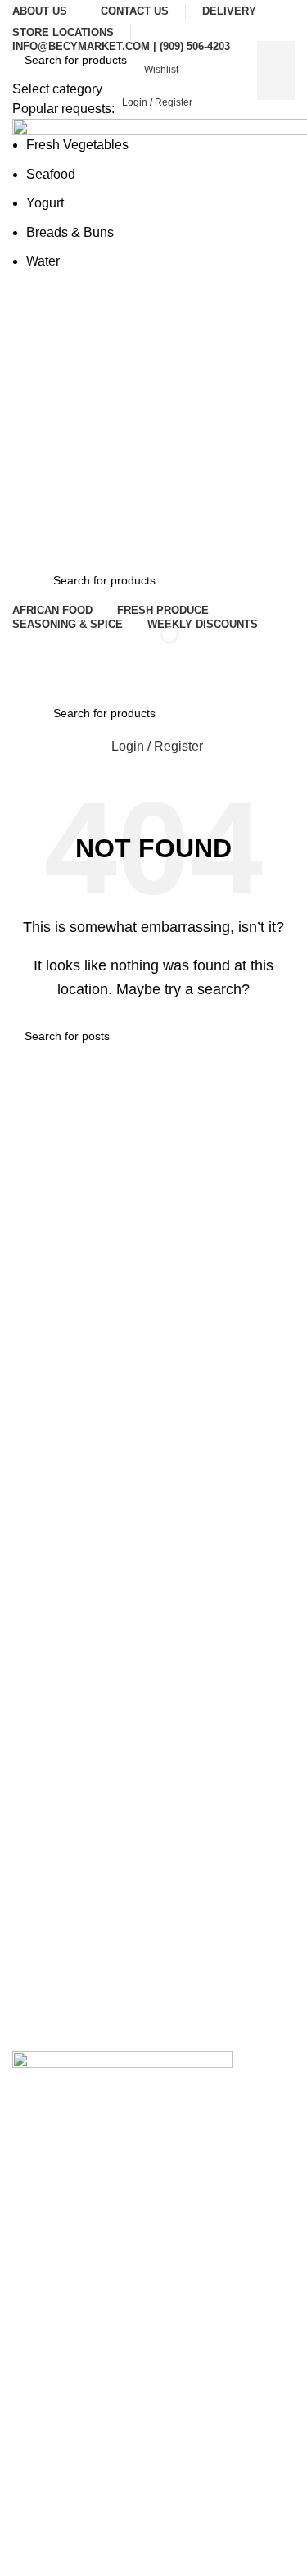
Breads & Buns (70, 232)
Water (43, 261)
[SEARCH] (276, 70)
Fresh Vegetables (77, 145)
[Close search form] (20, 20)
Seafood (51, 174)
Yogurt (45, 203)
